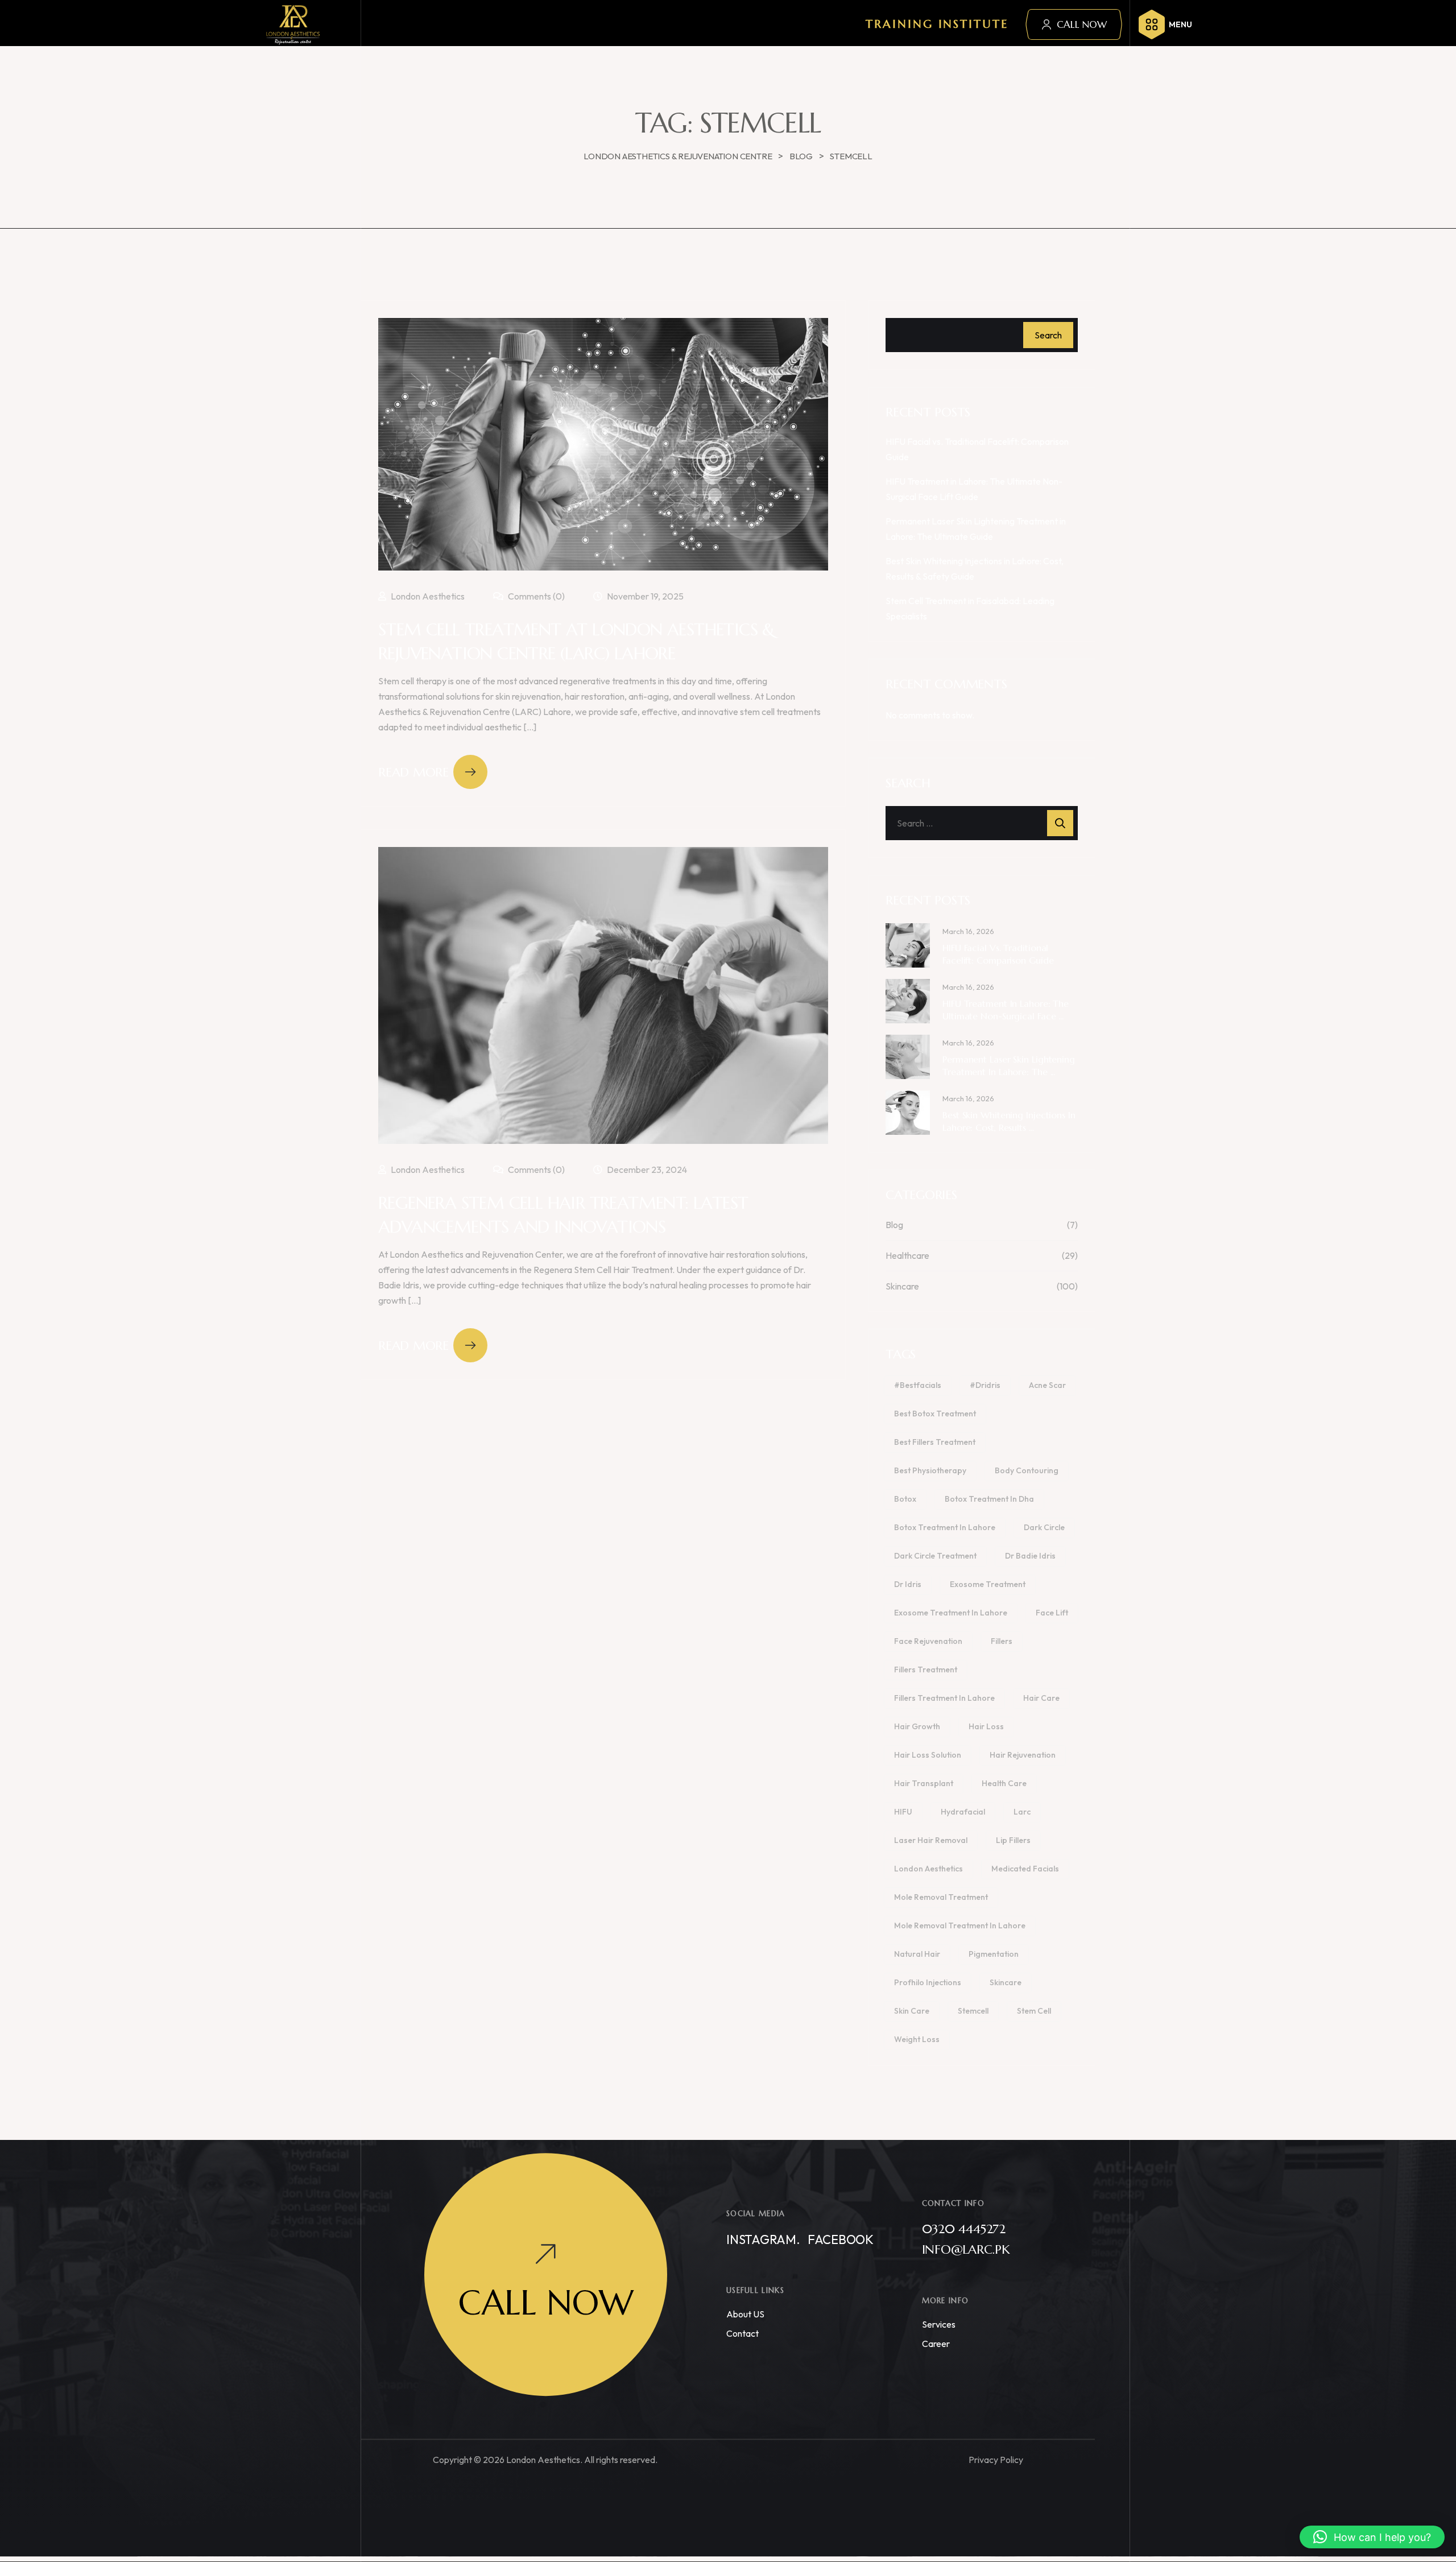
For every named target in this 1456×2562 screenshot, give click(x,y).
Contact (743, 2333)
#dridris (985, 1385)
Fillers (1002, 1641)
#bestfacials (918, 1385)
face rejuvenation (928, 1641)
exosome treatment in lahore (951, 1613)
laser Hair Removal (931, 1840)
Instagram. (763, 2239)
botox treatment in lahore (945, 1527)
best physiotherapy (930, 1470)
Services (939, 2324)
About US (745, 2314)
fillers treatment (926, 1670)
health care (1004, 1783)
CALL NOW (1082, 24)
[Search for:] (982, 823)
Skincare (902, 1286)
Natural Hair (917, 1954)
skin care (912, 2011)
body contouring (1027, 1470)
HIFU (903, 1812)
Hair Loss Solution (928, 1755)
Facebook (841, 2239)
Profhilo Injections (928, 1982)
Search (1048, 335)
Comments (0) (535, 596)
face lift (1052, 1613)
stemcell (973, 2011)
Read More (413, 772)
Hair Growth (917, 1726)
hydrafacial (963, 1812)
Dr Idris (908, 1584)
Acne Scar (1047, 1385)
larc (1022, 1812)
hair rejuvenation (1023, 1755)
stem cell (1034, 2011)
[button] (1372, 2537)
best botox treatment (935, 1414)
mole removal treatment (941, 1897)
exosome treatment (988, 1584)
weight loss (917, 2039)
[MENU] (1152, 24)
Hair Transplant (924, 1783)
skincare (1006, 1982)
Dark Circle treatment (935, 1556)
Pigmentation (994, 1954)
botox (905, 1499)
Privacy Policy (996, 2460)
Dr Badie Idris (1030, 1556)
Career (936, 2344)
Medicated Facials (1025, 1869)
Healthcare (907, 1255)
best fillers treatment (935, 1442)
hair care (1041, 1698)
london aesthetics (928, 1869)
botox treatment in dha (989, 1499)
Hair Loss (986, 1726)
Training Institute (937, 24)
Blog (894, 1225)
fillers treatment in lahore (944, 1698)
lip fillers (1013, 1840)
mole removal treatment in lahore (960, 1925)
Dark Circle (1044, 1527)
